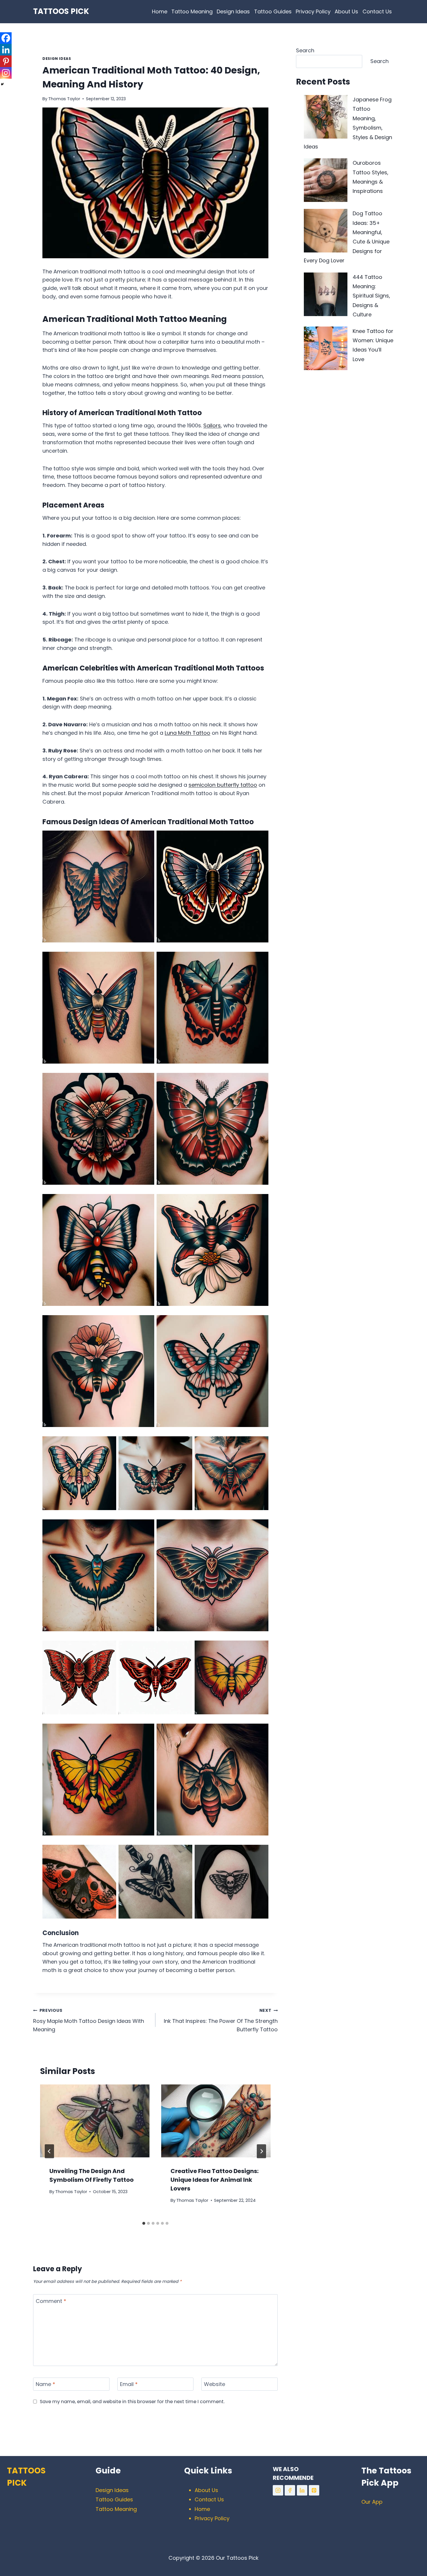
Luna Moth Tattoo (188, 733)
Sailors (212, 425)
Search (305, 50)
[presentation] (95, 2121)
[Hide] (2, 84)
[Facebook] (6, 38)
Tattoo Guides (273, 11)
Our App (372, 2502)
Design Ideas (233, 11)
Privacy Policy (313, 11)
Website (215, 2384)
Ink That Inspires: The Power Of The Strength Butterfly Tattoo (221, 2020)
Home (160, 11)
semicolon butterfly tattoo (223, 785)
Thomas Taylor (64, 99)
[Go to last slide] (49, 2151)
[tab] (144, 2223)
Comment (51, 2301)
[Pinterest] (6, 61)
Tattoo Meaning (192, 11)
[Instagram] (6, 73)
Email (129, 2384)
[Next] (261, 2151)
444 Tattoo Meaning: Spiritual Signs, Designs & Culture (371, 296)
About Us (346, 11)
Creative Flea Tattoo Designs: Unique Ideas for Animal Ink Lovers (215, 2180)
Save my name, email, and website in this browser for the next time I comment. (132, 2402)
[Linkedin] (6, 50)
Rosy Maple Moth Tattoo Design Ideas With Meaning (89, 2020)
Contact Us (377, 11)
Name (45, 2384)
